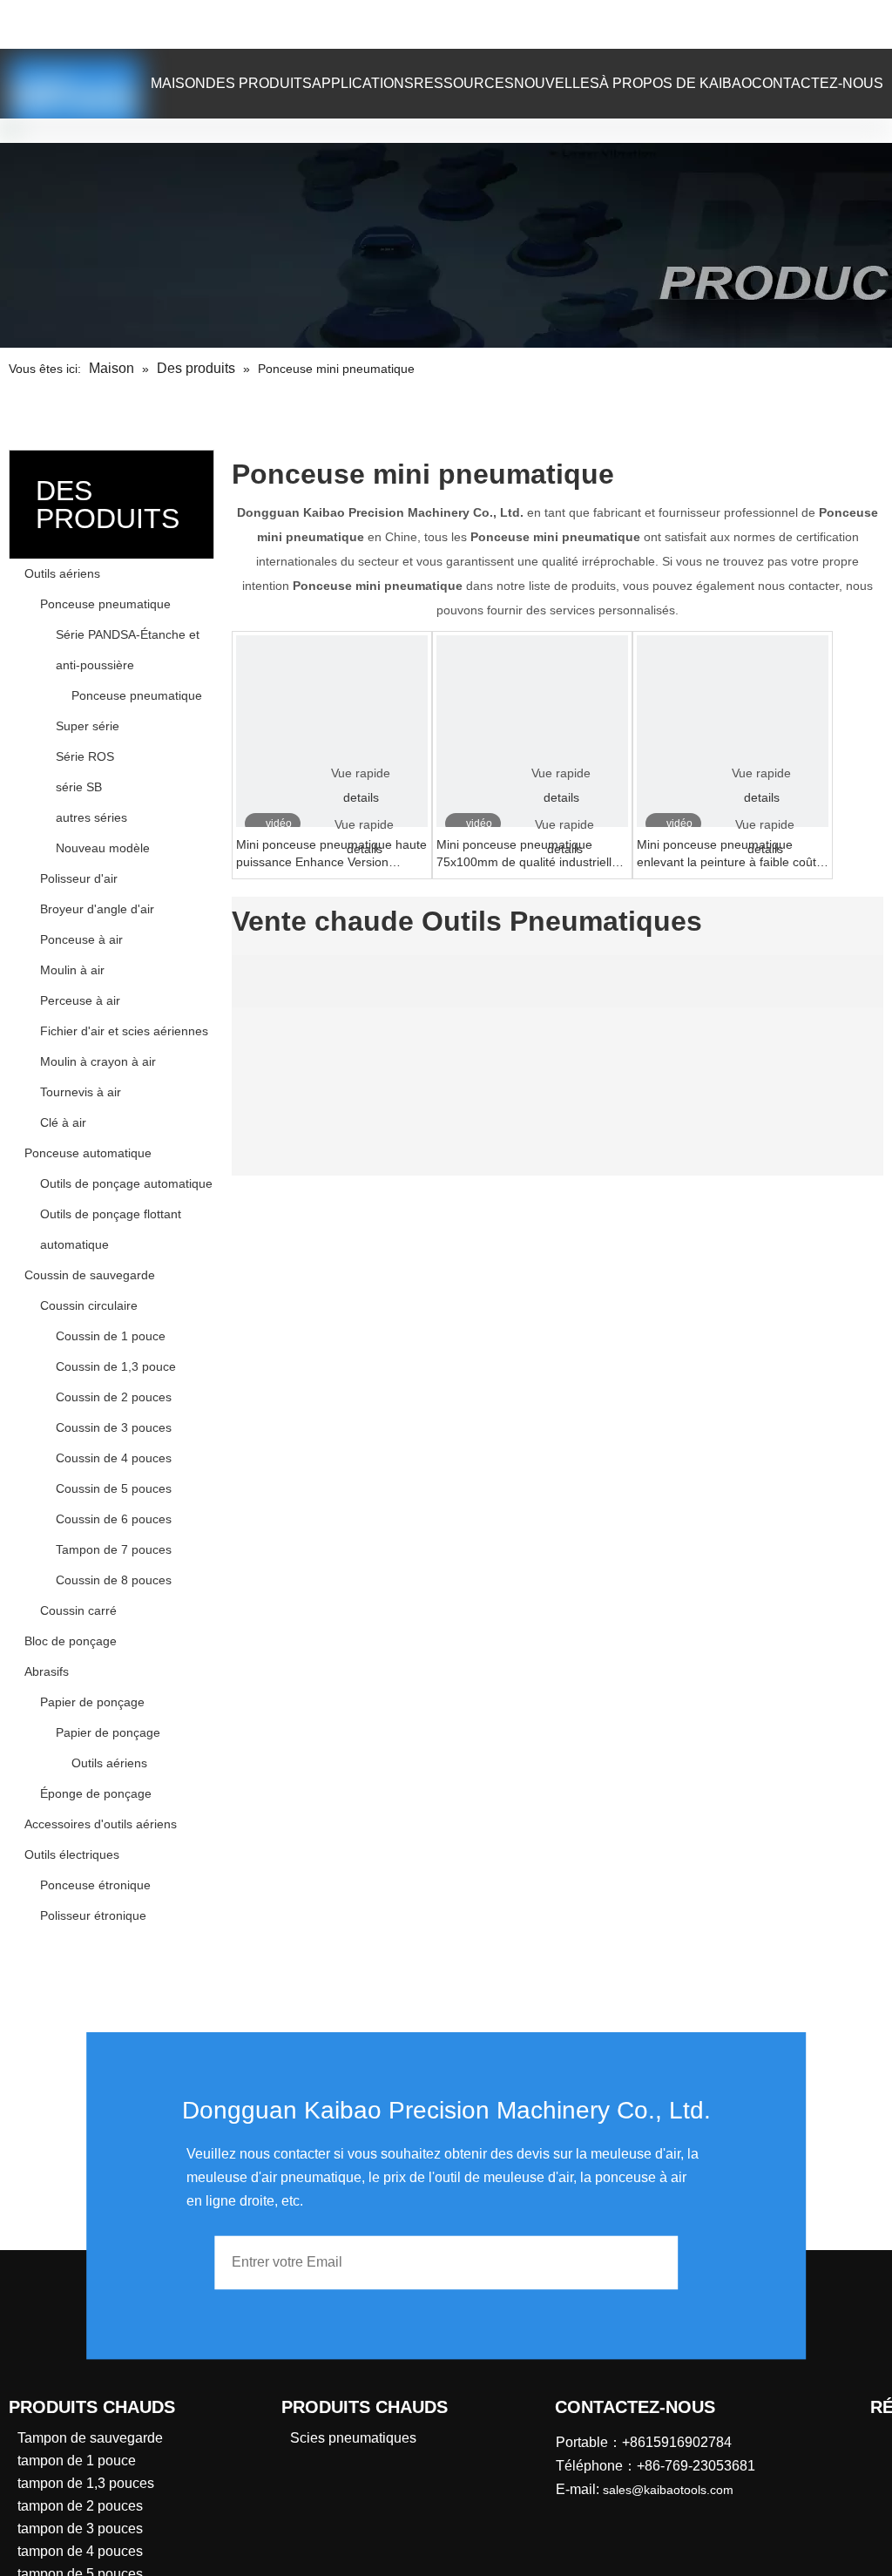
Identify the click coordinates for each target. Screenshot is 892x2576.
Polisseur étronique (93, 1915)
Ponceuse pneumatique (105, 604)
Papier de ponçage (92, 1702)
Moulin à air (72, 970)
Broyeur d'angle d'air (97, 909)
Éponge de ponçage (96, 1793)
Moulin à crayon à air (98, 1061)
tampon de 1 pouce (77, 2461)
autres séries (91, 817)
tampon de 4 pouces (80, 2551)
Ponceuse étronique (95, 1885)
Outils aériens (62, 573)
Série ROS (85, 756)
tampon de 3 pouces (80, 2529)
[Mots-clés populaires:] (764, 24)
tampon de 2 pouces (80, 2506)
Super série (88, 726)
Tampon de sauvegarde (90, 2438)
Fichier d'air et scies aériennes (124, 1031)
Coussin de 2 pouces (114, 1397)
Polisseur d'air (79, 878)
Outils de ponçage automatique (126, 1183)
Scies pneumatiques (353, 2438)
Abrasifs (47, 1671)
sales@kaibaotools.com (262, 21)
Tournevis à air (81, 1092)
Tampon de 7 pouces (114, 1549)
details (361, 797)
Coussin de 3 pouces (114, 1427)
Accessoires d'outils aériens (101, 1824)
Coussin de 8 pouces (114, 1580)
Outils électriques (72, 1854)
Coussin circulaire (89, 1305)
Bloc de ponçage (71, 1641)
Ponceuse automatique (88, 1153)
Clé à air (63, 1122)
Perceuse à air (80, 1000)
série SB (79, 787)
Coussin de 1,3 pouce (116, 1366)
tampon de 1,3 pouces (86, 2483)
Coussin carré (78, 1610)
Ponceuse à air (81, 939)
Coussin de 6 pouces (114, 1519)
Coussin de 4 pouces (114, 1458)
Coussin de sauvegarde (90, 1275)
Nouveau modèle (103, 848)
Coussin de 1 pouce (111, 1336)
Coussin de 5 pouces (114, 1488)
